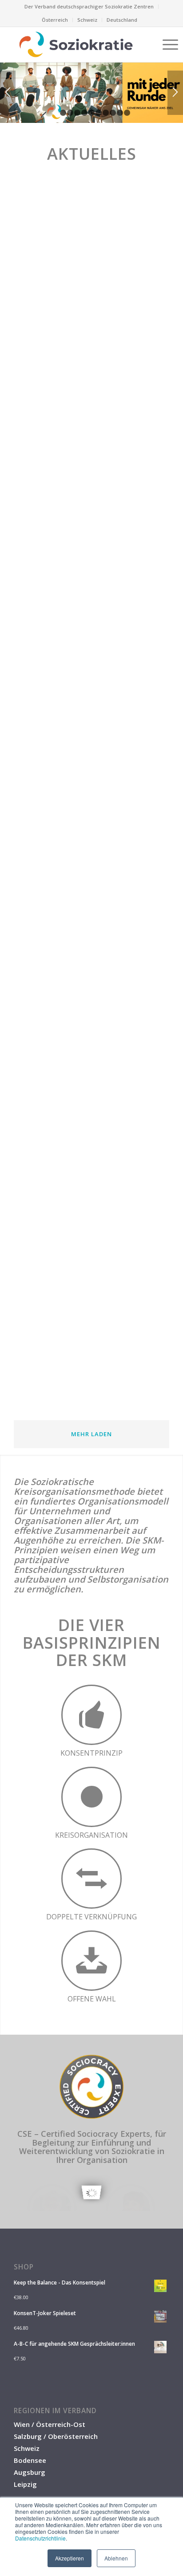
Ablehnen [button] (116, 2558)
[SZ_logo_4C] (76, 44)
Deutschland (122, 20)
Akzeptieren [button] (70, 2558)
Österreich (55, 20)
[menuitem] (89, 7)
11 (127, 113)
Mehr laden (91, 1434)
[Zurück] (8, 93)
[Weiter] (175, 93)
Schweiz (87, 20)
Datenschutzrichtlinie (40, 2538)
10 (120, 113)
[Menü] (166, 44)
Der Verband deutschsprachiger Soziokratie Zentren (89, 6)
